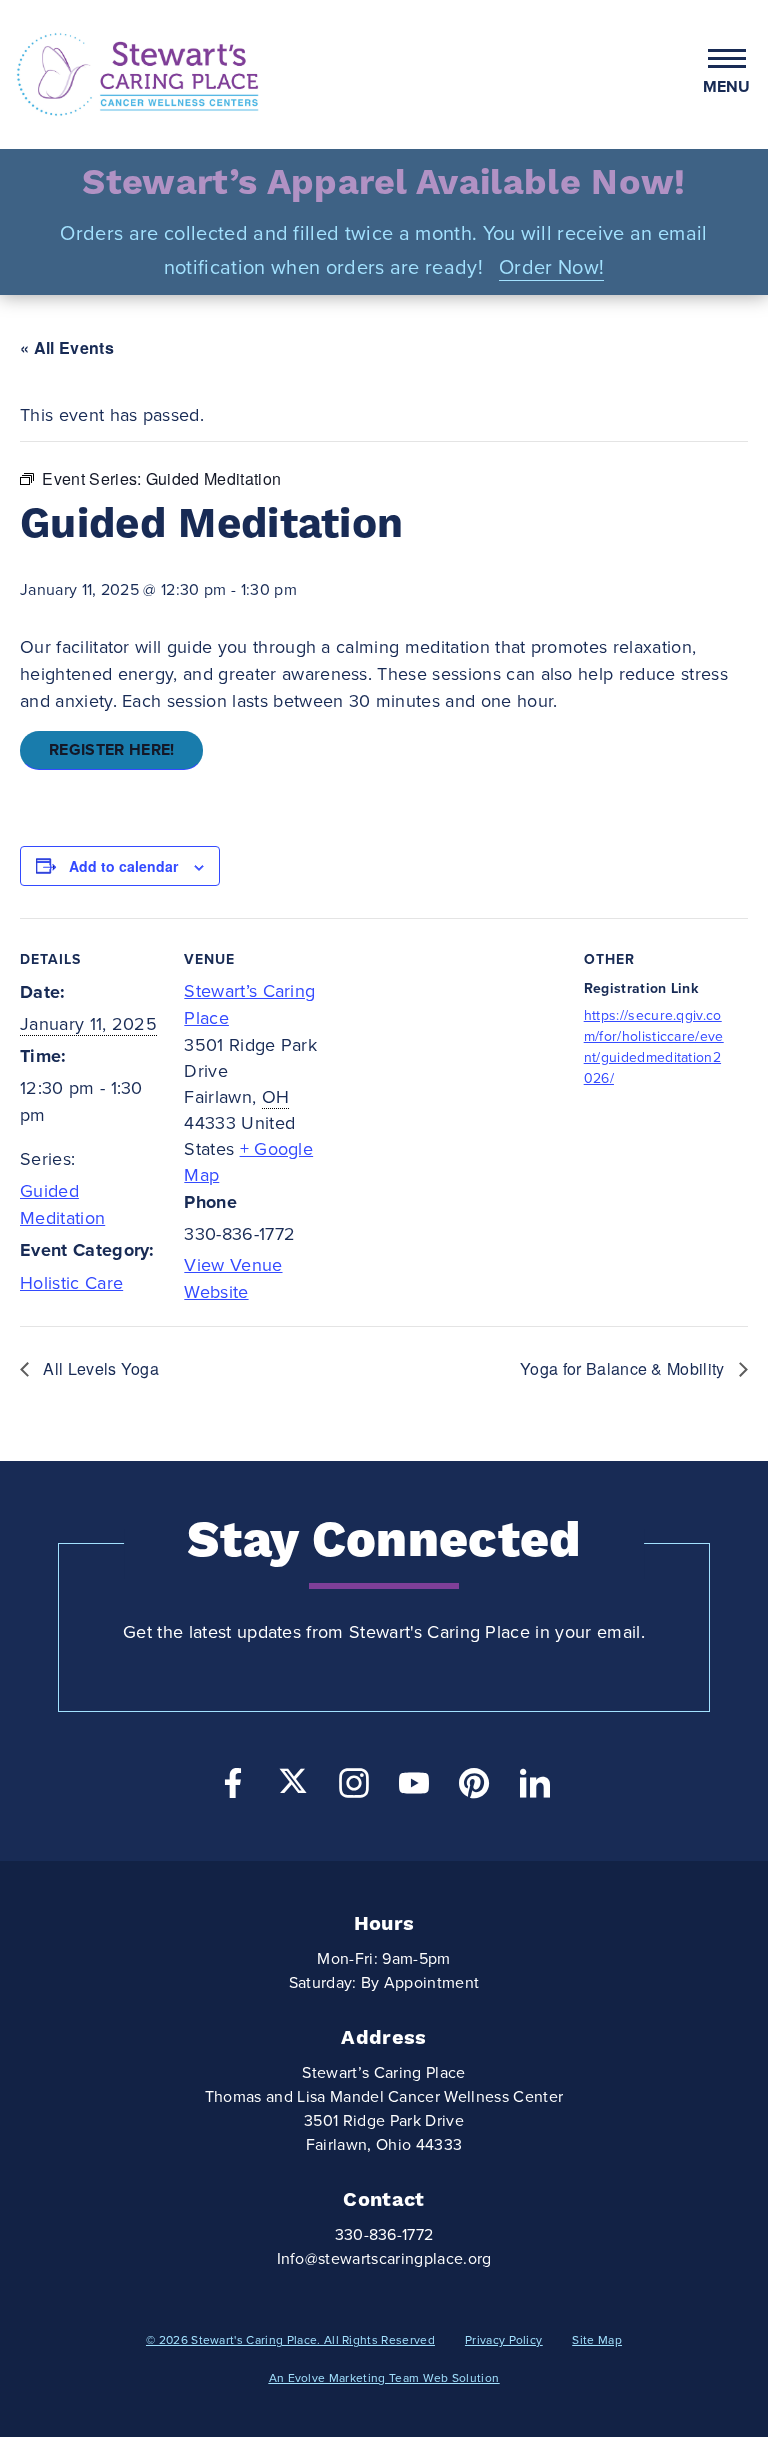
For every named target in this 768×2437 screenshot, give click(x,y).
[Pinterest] (474, 1788)
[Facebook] (233, 1788)
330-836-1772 (384, 2235)
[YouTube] (414, 1788)
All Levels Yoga (99, 1368)
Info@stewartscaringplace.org (384, 2259)
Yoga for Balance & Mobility (624, 1368)
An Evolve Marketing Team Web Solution (384, 2378)
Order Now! (551, 268)
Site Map (597, 2340)
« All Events (67, 347)
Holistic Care (71, 1283)
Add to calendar (123, 866)
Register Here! (111, 750)
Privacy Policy (503, 2340)
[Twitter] (293, 1781)
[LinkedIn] (535, 1788)
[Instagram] (354, 1788)
